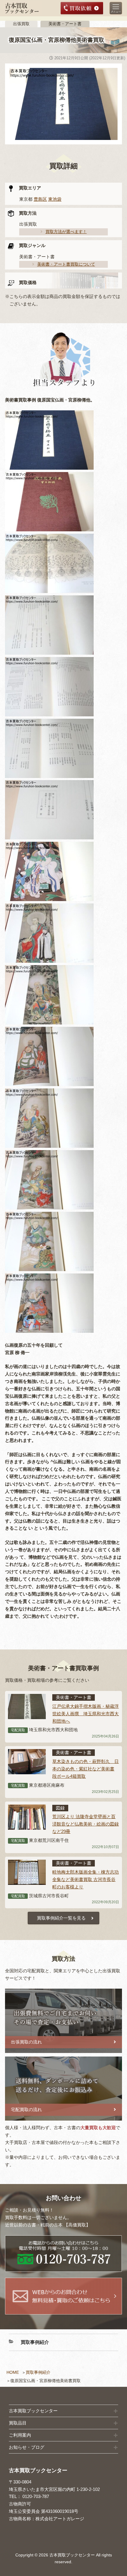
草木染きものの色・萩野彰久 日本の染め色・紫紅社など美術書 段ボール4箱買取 (86, 1769)
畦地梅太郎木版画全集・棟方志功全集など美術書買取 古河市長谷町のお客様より (86, 1879)
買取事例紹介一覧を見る (61, 1918)
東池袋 (55, 199)
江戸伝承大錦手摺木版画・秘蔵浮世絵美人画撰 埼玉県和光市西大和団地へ (86, 1714)
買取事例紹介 (38, 2372)
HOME (13, 2372)
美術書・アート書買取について (66, 264)
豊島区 (40, 199)
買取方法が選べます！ (66, 232)
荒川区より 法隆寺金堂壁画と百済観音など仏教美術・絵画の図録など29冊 (86, 1824)
